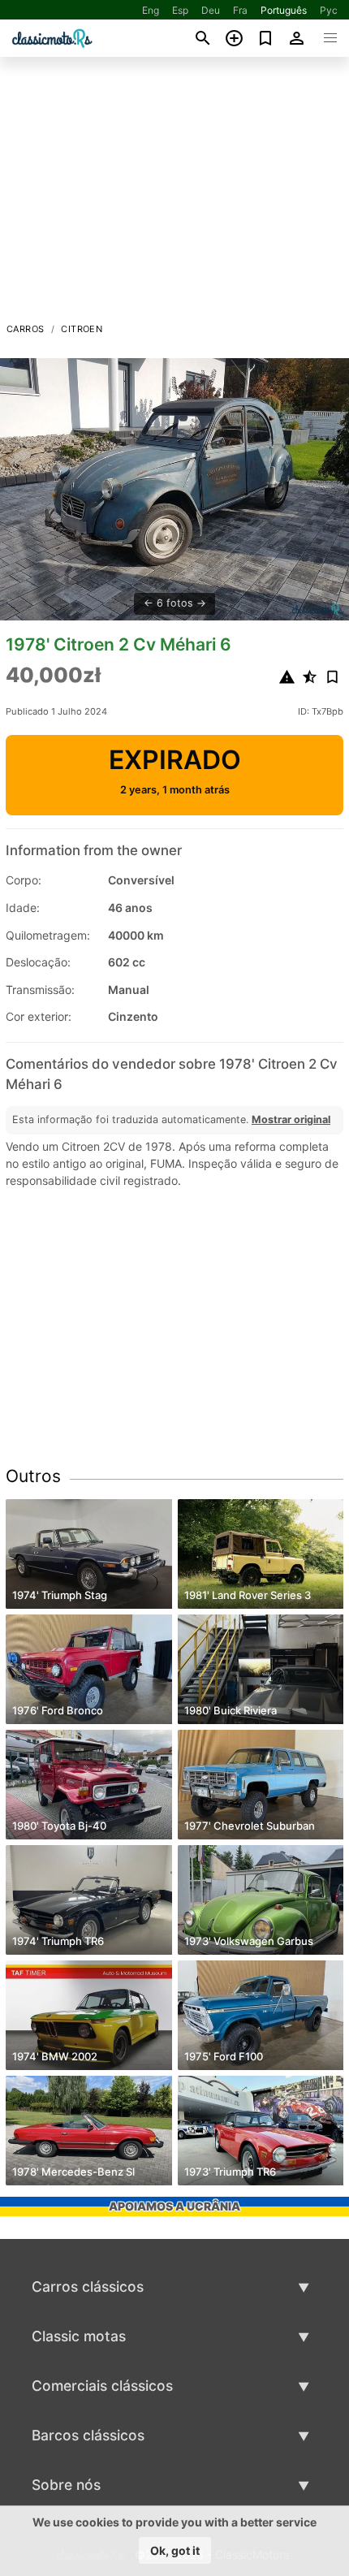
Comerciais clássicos (102, 2386)
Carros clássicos (88, 2286)
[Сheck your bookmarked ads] (266, 38)
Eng (151, 10)
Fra (240, 10)
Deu (211, 10)
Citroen (82, 329)
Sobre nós (66, 2485)
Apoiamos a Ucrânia (174, 2206)
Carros (25, 329)
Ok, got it (175, 2550)
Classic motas (79, 2336)
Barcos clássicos (88, 2435)
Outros (33, 1476)
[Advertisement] (174, 194)
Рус (329, 10)
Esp (180, 10)
